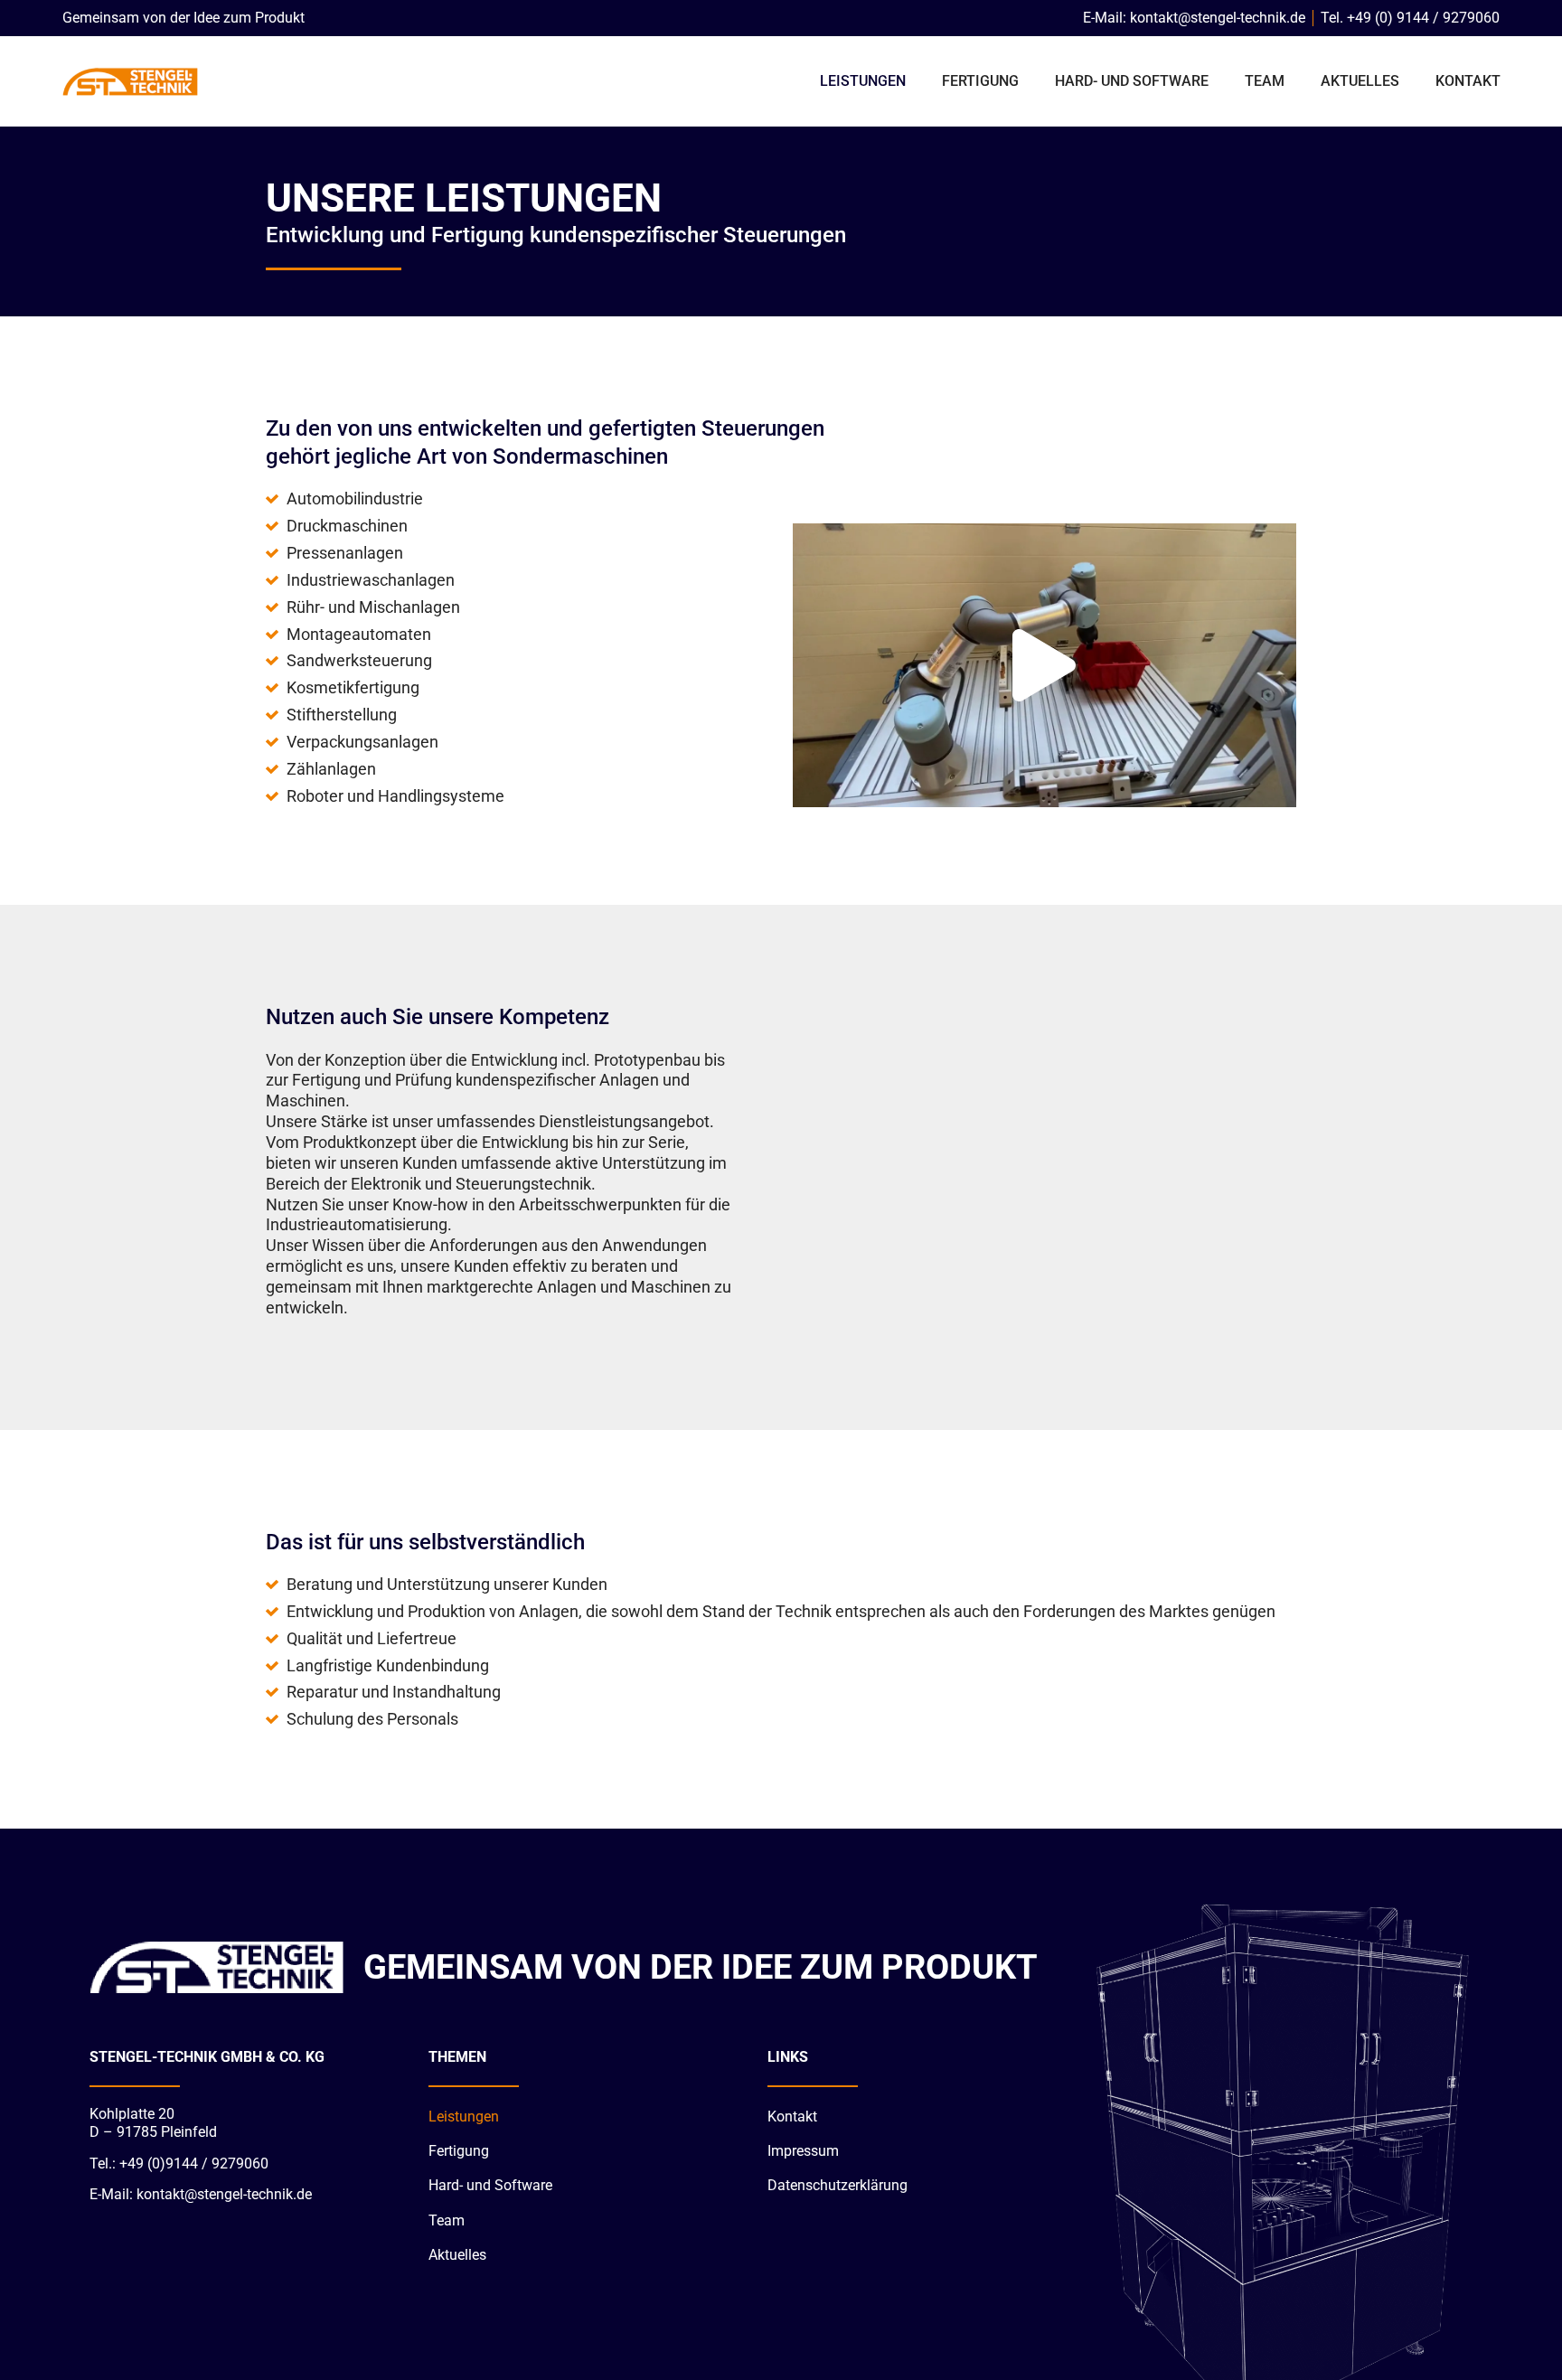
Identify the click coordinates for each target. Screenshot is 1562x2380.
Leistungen (863, 81)
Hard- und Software (1132, 81)
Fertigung (980, 81)
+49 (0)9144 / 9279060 (194, 2164)
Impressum (803, 2151)
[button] (1044, 665)
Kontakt (1468, 81)
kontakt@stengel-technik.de (224, 2194)
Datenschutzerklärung (837, 2185)
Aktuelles (1360, 81)
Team (1265, 81)
